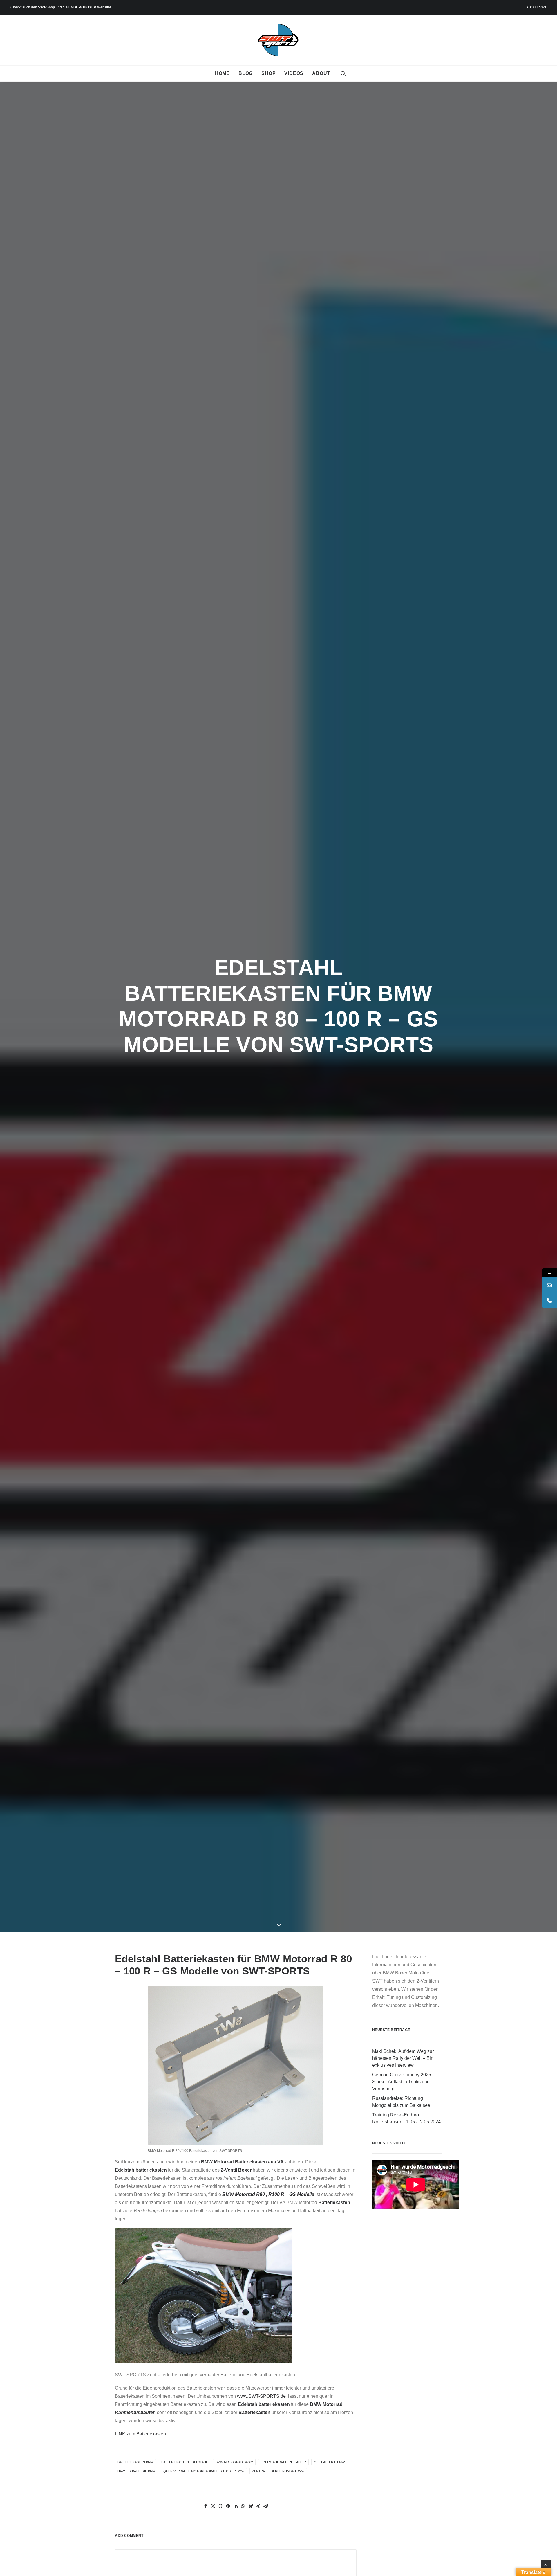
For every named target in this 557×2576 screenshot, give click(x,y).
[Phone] (549, 1300)
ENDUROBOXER (82, 7)
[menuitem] (536, 7)
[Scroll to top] (546, 2564)
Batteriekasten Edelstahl (185, 2462)
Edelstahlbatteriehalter (283, 2462)
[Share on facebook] (205, 2506)
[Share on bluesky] (251, 2506)
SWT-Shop (46, 7)
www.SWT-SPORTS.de (261, 2396)
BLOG (246, 73)
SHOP (268, 73)
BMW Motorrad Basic (234, 2462)
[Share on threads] (220, 2506)
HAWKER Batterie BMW (136, 2471)
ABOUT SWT (536, 7)
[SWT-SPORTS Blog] (279, 40)
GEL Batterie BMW (329, 2462)
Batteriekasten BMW (135, 2462)
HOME (222, 73)
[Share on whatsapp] (243, 2506)
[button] (343, 73)
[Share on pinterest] (228, 2506)
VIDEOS (294, 73)
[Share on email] (266, 2506)
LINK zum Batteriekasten (140, 2434)
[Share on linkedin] (236, 2506)
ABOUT (321, 73)
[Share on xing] (258, 2506)
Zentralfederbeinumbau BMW (278, 2471)
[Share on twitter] (213, 2506)
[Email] (549, 1285)
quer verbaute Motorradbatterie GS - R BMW (204, 2471)
